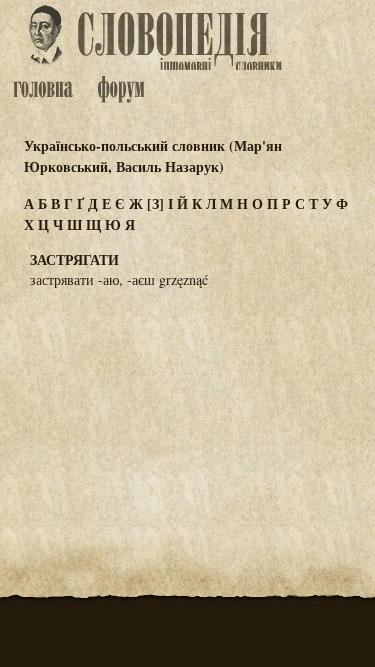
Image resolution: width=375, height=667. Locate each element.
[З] (155, 203)
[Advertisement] (188, 403)
